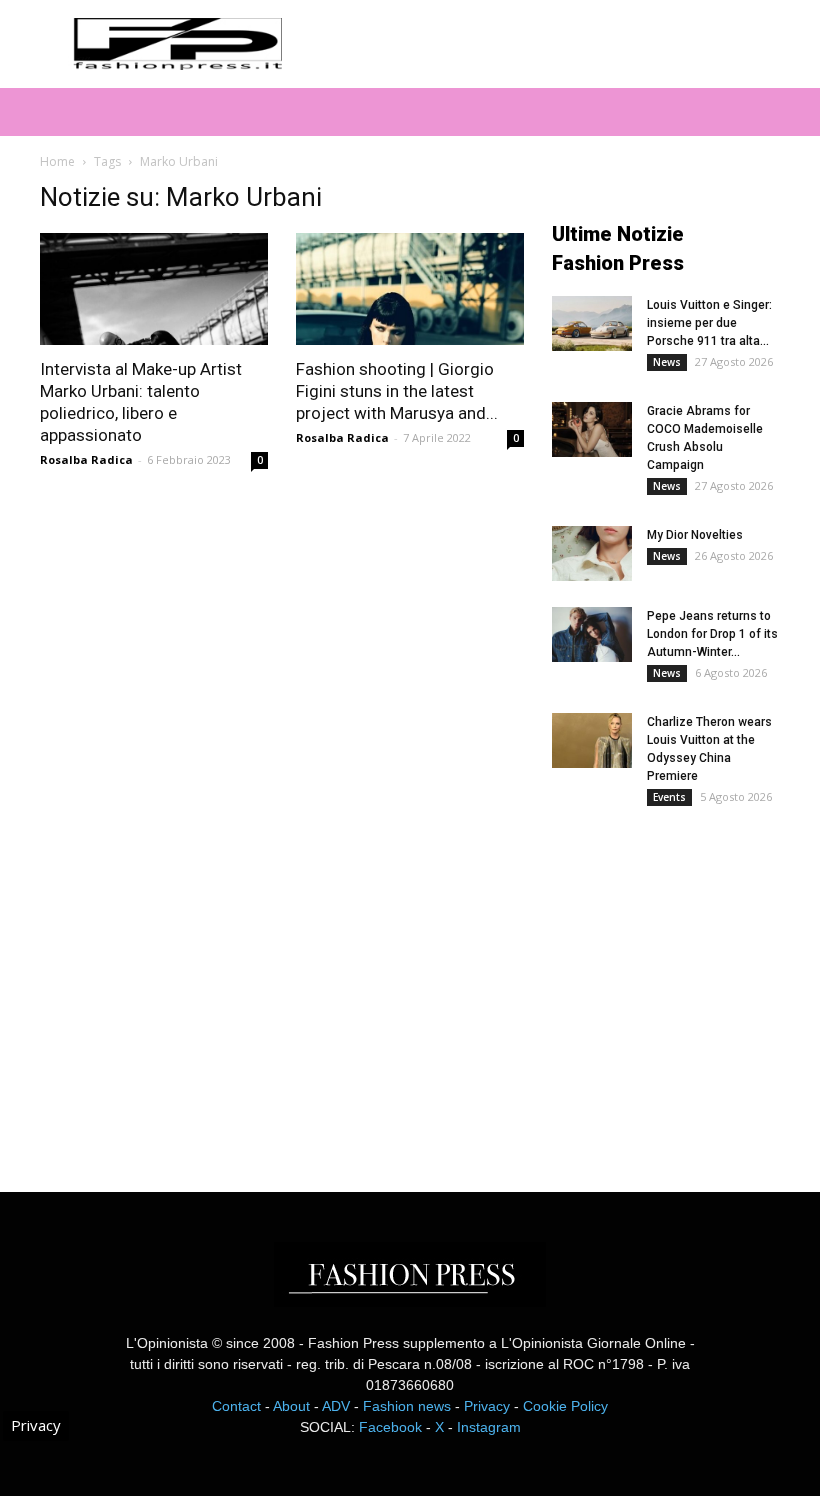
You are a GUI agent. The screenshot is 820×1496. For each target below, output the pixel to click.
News (667, 362)
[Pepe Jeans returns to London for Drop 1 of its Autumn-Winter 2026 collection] (592, 634)
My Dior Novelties (695, 535)
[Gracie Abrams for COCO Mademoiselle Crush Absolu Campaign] (592, 429)
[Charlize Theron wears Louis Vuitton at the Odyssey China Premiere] (592, 740)
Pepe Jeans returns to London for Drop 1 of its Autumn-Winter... (712, 634)
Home (57, 161)
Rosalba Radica (86, 459)
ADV (336, 1406)
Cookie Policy (565, 1406)
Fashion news (407, 1406)
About (291, 1406)
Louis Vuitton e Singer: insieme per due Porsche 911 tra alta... (709, 323)
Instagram (489, 1427)
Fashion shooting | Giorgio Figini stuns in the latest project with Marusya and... (397, 391)
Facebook (390, 1427)
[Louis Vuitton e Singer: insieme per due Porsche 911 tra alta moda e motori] (592, 323)
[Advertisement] (686, 984)
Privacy (487, 1406)
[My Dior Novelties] (592, 553)
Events (669, 797)
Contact (236, 1406)
